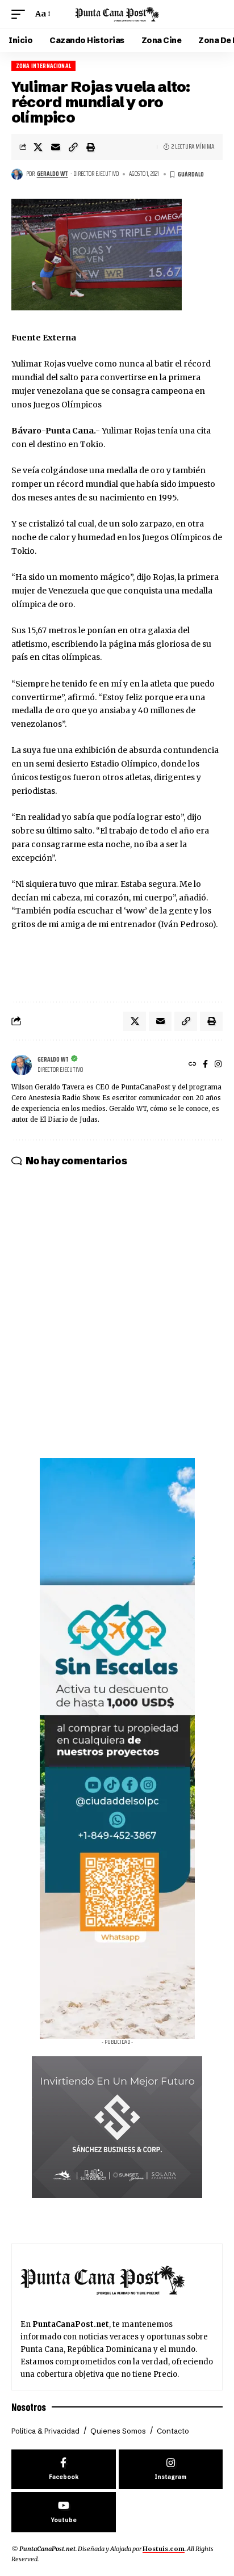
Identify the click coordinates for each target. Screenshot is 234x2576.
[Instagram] (218, 1065)
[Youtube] (64, 2512)
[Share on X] (38, 147)
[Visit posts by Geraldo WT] (17, 174)
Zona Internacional (43, 66)
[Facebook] (205, 1065)
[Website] (193, 1065)
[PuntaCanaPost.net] (117, 14)
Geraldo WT (53, 174)
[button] (21, 14)
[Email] (56, 147)
